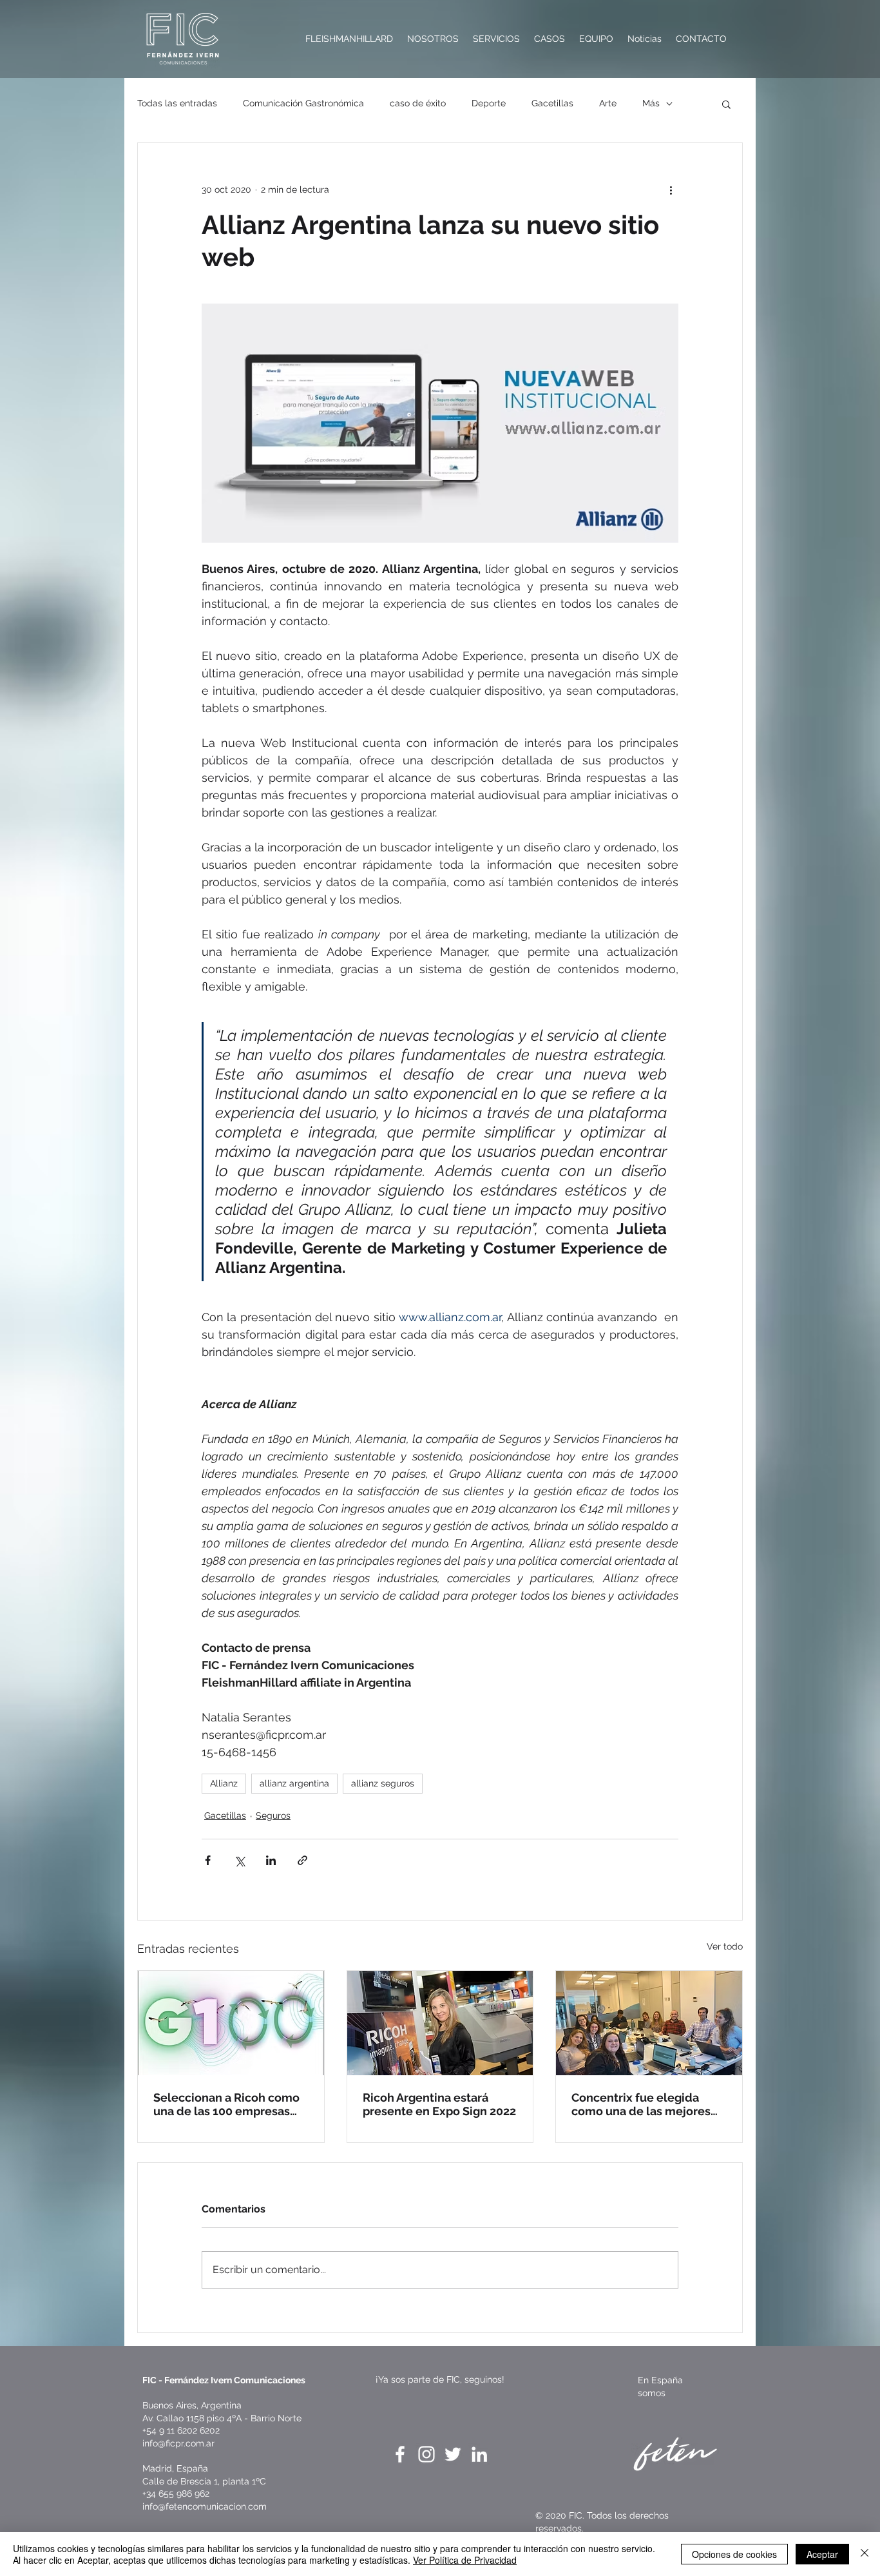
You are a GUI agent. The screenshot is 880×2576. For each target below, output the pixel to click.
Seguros (273, 1816)
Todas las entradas (177, 103)
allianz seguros (383, 1783)
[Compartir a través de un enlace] (302, 1860)
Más (651, 103)
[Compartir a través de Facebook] (208, 1860)
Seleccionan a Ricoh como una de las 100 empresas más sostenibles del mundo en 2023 (230, 2104)
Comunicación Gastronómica (303, 103)
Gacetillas (552, 103)
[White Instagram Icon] (426, 2454)
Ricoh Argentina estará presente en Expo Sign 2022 (439, 2104)
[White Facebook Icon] (400, 2454)
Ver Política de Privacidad (465, 2560)
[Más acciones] (671, 189)
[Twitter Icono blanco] (453, 2454)
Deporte (489, 103)
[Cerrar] (865, 2554)
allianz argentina (294, 1783)
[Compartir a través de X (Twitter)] (239, 1860)
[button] (726, 104)
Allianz (224, 1783)
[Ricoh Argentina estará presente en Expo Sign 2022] (440, 2023)
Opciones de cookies (734, 2554)
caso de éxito (418, 103)
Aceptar (822, 2554)
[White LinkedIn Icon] (479, 2454)
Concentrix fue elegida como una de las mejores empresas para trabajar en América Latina (644, 2104)
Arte (608, 103)
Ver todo (725, 1946)
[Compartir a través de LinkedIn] (271, 1860)
